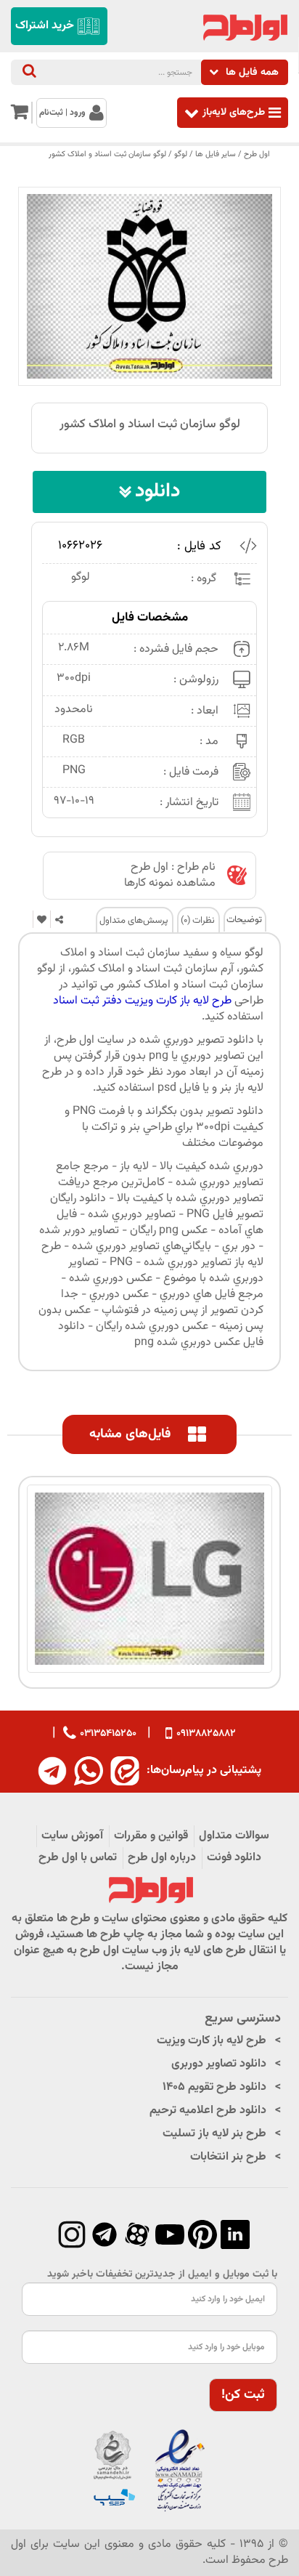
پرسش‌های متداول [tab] (134, 921)
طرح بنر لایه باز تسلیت (214, 2134)
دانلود (157, 492)
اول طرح (257, 154)
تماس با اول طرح (78, 1858)
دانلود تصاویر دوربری (219, 2064)
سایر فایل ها (216, 154)
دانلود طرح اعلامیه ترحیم (208, 2111)
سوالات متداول (234, 1836)
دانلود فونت (234, 1858)
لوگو (181, 154)
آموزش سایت (72, 1836)
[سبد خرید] (19, 116)
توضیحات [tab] (244, 920)
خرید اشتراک (45, 26)
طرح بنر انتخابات (228, 2157)
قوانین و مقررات (151, 1836)
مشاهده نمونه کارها (170, 883)
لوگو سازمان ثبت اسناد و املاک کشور (107, 154)
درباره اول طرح (162, 1858)
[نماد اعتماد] (149, 2472)
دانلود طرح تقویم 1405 (214, 2087)
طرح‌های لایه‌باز (234, 112)
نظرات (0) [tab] (198, 921)
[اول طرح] (244, 28)
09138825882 (206, 1734)
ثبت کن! (243, 2395)
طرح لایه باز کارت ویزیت (212, 2041)
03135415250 (108, 1733)
